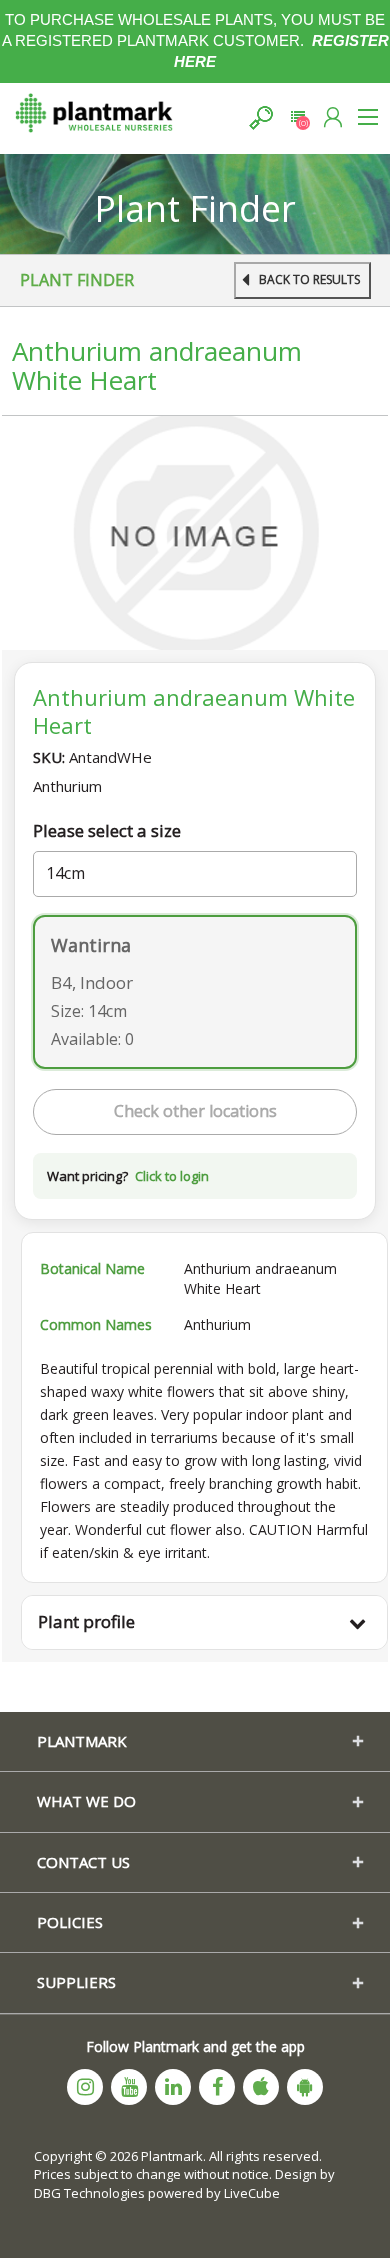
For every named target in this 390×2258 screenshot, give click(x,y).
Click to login (172, 1176)
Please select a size (107, 830)
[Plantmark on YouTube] (129, 2087)
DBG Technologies (89, 2193)
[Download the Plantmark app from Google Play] (305, 2087)
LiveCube (252, 2193)
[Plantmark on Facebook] (217, 2087)
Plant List (297, 117)
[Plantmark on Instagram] (85, 2087)
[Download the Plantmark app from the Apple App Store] (261, 2087)
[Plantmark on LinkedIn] (173, 2087)
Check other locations (195, 1111)
